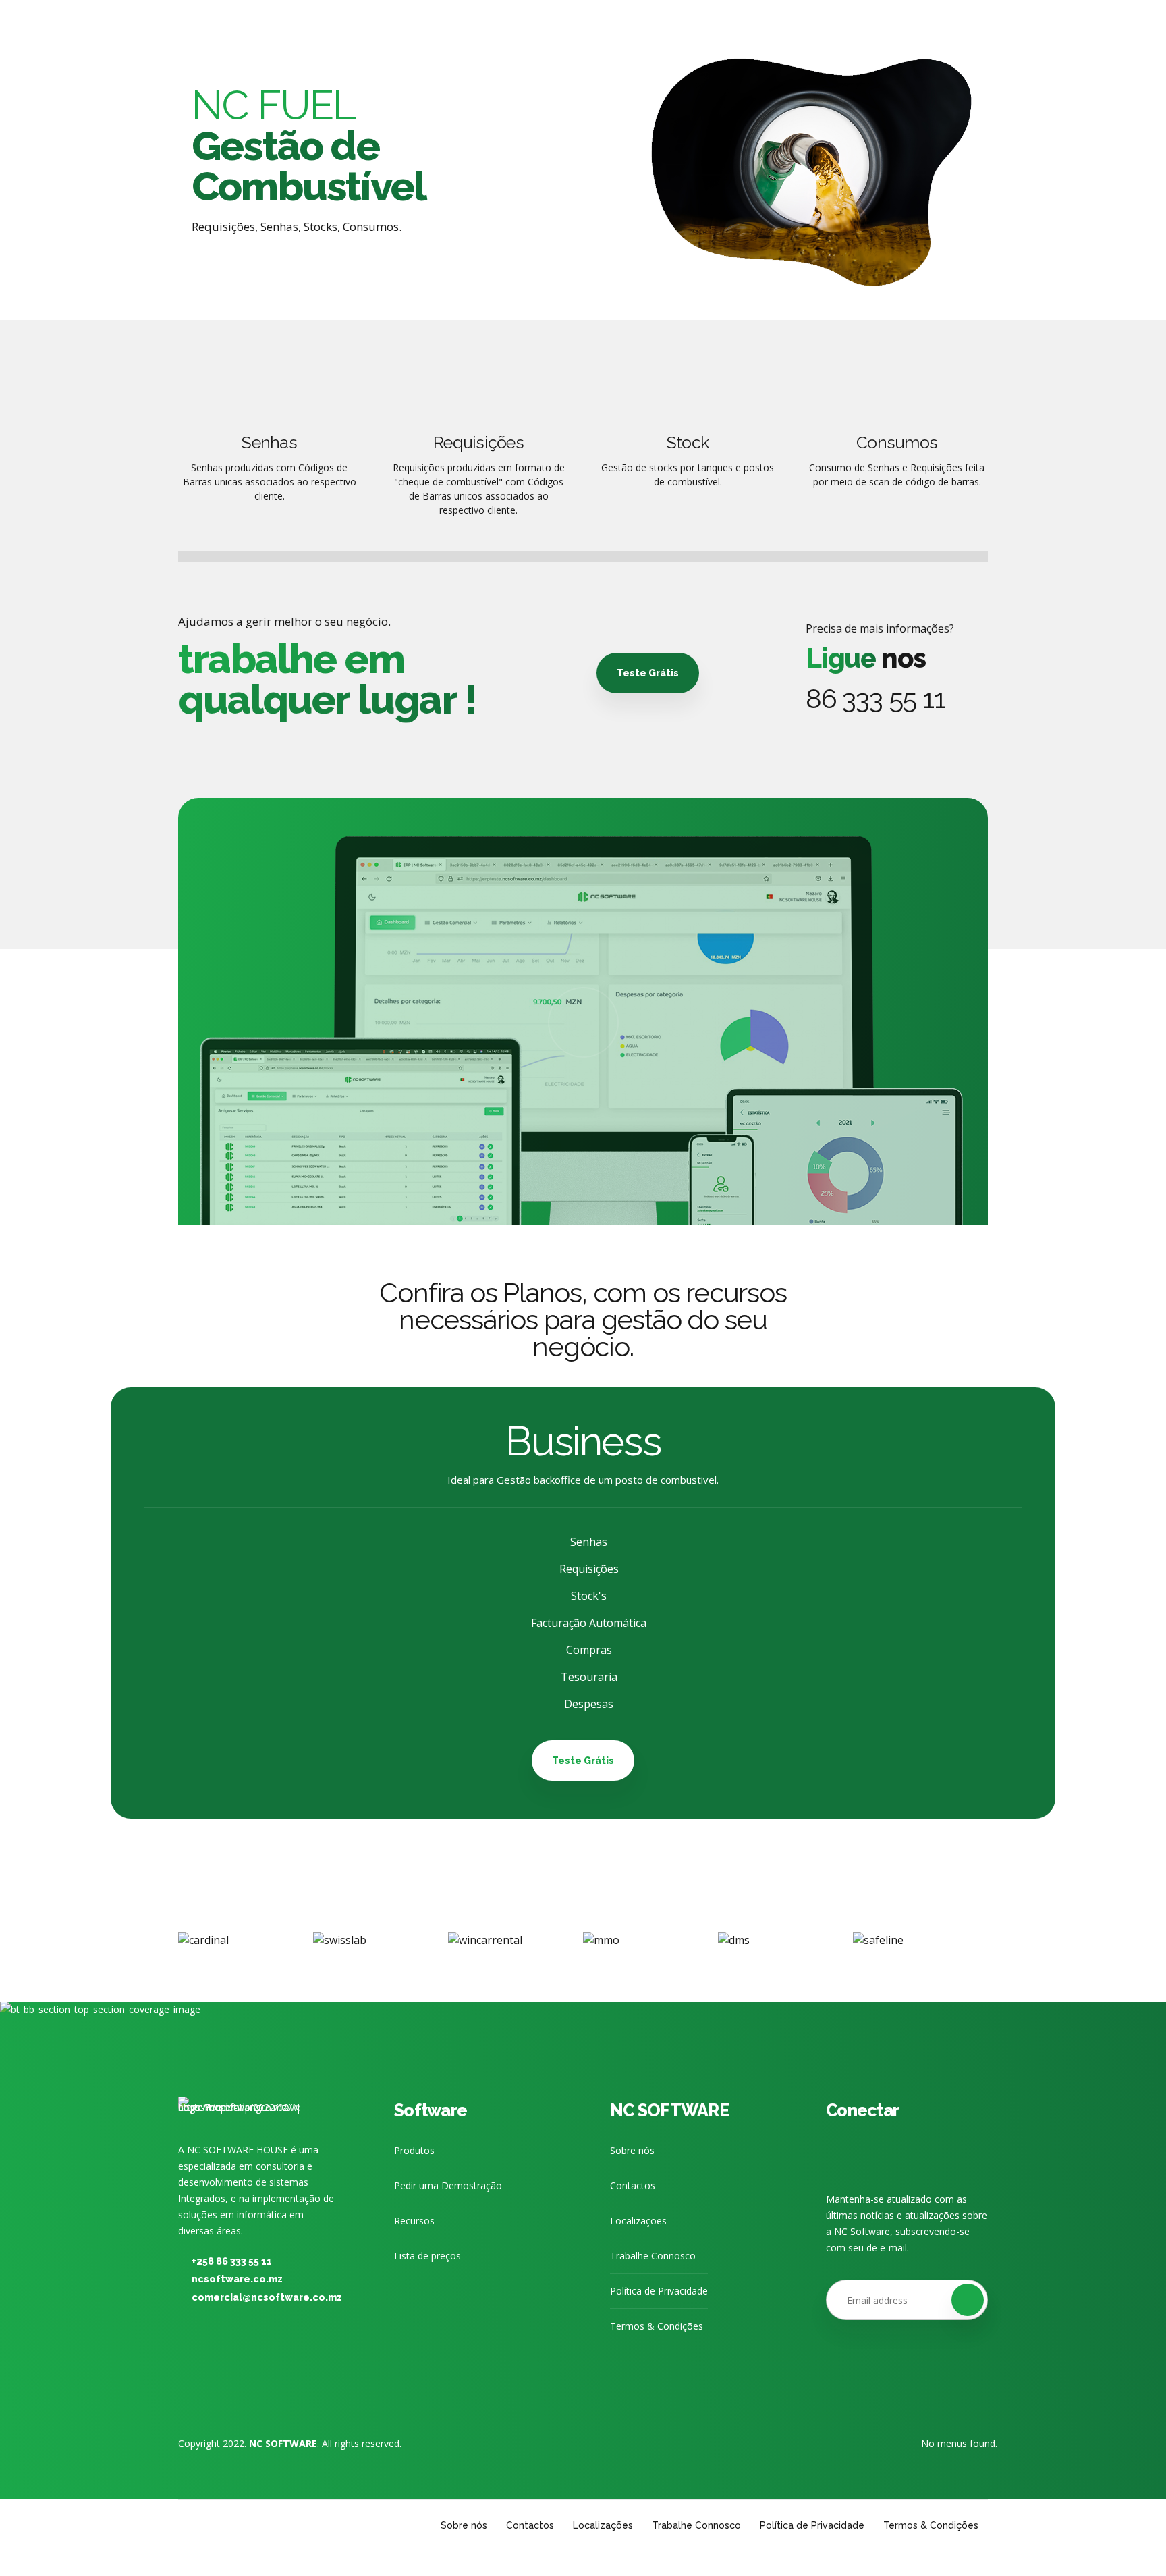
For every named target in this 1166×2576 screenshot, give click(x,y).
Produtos (414, 2150)
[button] (158, 1940)
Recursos (414, 2221)
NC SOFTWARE (669, 2110)
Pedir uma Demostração (448, 2185)
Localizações (638, 2221)
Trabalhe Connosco (653, 2256)
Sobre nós (632, 2150)
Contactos (633, 2185)
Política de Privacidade (659, 2291)
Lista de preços (427, 2256)
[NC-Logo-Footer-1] (239, 2111)
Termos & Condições (657, 2326)
